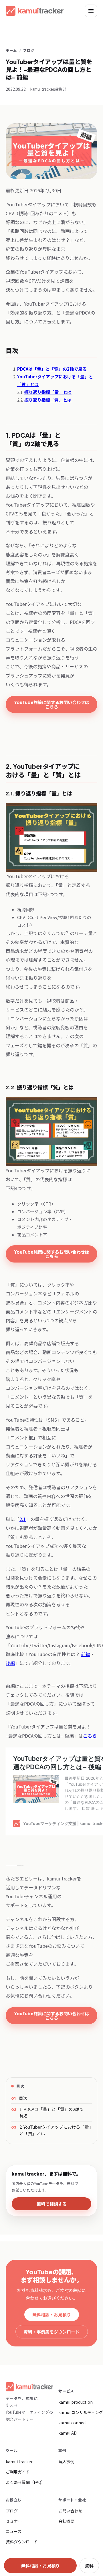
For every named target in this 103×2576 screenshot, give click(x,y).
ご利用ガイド (18, 2472)
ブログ (29, 50)
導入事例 (66, 2462)
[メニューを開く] (91, 11)
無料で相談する (52, 2204)
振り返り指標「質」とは (48, 400)
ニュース (14, 2531)
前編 (86, 1654)
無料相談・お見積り (52, 2315)
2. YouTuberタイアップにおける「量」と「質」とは (55, 2130)
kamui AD (68, 2433)
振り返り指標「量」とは (48, 392)
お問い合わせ (70, 2511)
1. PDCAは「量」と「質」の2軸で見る (52, 2112)
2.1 (23, 1519)
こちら (90, 1736)
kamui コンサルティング (81, 2412)
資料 (89, 2566)
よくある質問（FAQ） (25, 2482)
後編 (10, 1663)
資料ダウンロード (22, 2542)
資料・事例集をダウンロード (52, 2332)
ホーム (11, 50)
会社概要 (66, 2521)
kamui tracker (19, 2462)
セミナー (14, 2521)
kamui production (76, 2402)
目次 (23, 2098)
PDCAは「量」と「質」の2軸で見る (52, 369)
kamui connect (73, 2423)
